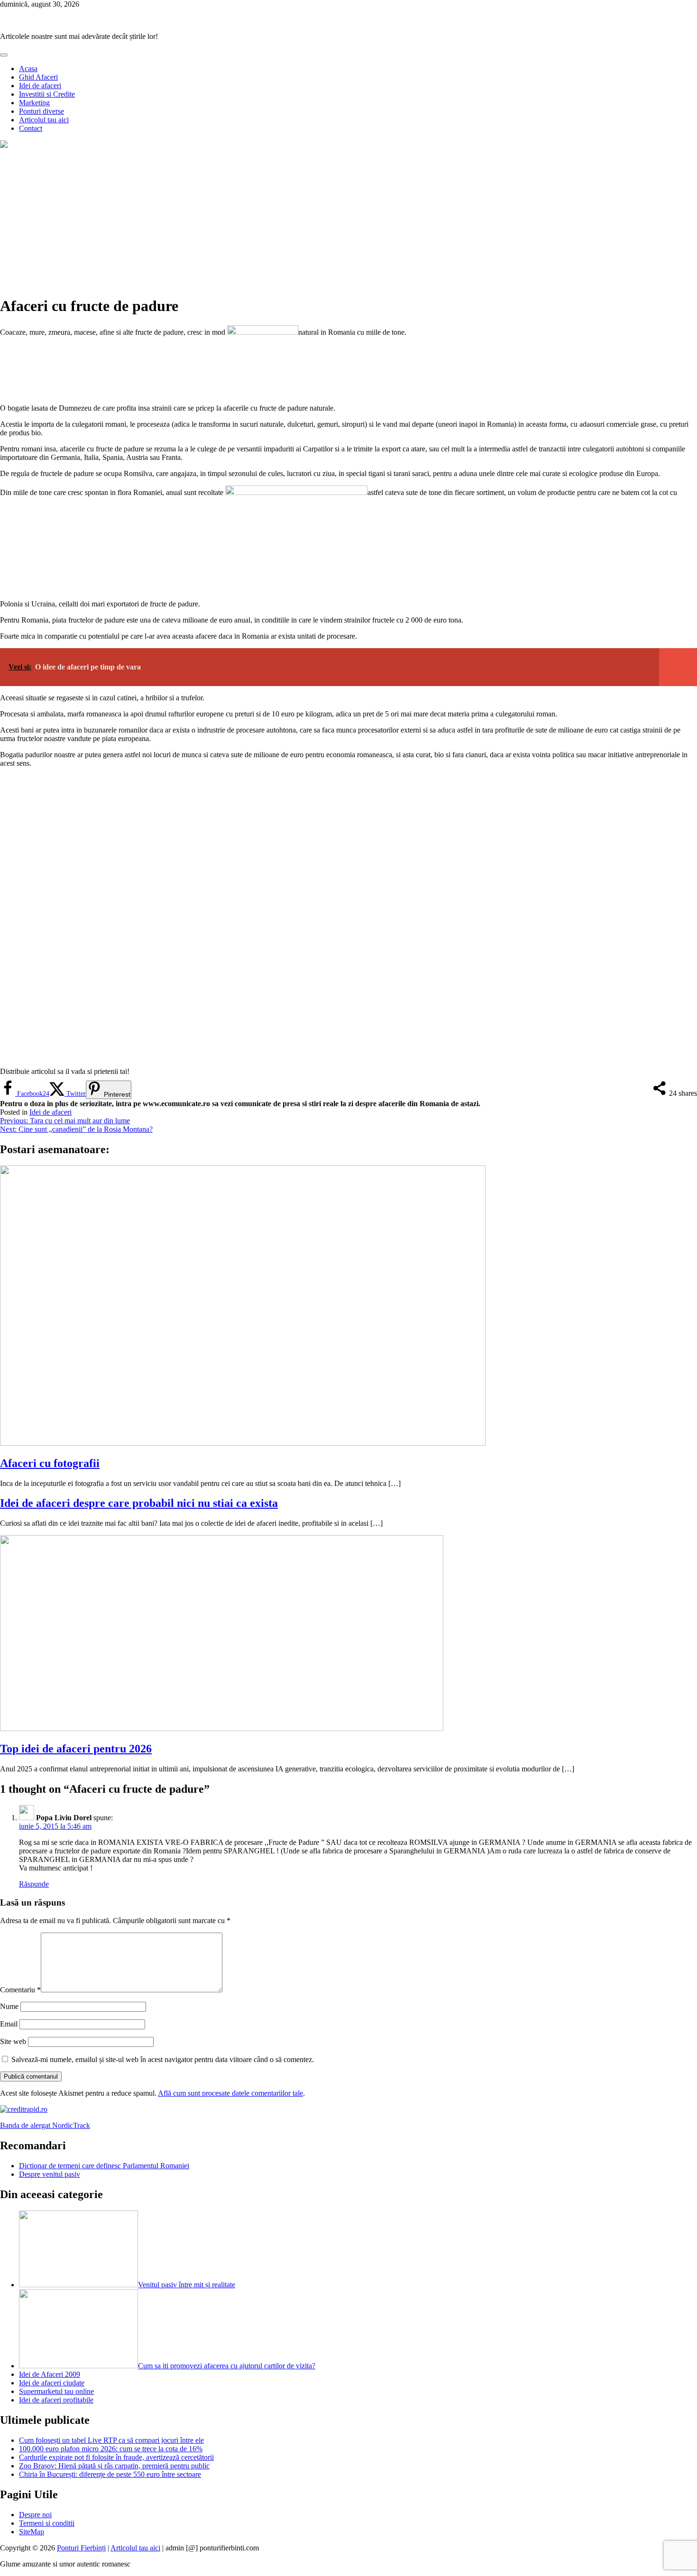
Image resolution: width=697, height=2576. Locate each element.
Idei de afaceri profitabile (56, 2400)
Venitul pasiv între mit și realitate (187, 2285)
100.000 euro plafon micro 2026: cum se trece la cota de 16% (111, 2449)
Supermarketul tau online (56, 2391)
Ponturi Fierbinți (24, 20)
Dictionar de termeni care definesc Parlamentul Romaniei (104, 2166)
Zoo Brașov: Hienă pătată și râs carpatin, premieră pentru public (114, 2466)
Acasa (28, 69)
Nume (9, 2006)
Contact (31, 128)
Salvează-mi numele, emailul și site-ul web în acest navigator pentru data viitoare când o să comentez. (163, 2059)
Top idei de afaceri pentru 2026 (76, 1749)
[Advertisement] (348, 221)
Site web (13, 2041)
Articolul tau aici (44, 120)
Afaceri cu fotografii (50, 1463)
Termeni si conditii (47, 2523)
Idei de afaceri (40, 86)
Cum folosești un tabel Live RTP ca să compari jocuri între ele (111, 2440)
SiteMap (32, 2532)
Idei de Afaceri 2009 (50, 2374)
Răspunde (34, 1884)
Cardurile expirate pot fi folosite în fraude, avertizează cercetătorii (116, 2457)
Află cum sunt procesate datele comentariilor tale (230, 2093)
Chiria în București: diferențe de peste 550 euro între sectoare (110, 2474)
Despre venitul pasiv (50, 2174)
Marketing (34, 103)
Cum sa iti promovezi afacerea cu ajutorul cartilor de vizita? (227, 2366)
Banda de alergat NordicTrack (45, 2125)
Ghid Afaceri (38, 77)
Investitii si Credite (47, 94)
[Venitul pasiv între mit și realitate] (78, 2285)
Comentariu (20, 1990)
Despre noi (35, 2515)
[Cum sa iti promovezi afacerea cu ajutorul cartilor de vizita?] (78, 2366)
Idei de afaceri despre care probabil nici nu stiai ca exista (139, 1503)
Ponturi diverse (41, 111)
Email (9, 2024)
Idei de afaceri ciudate (52, 2383)
